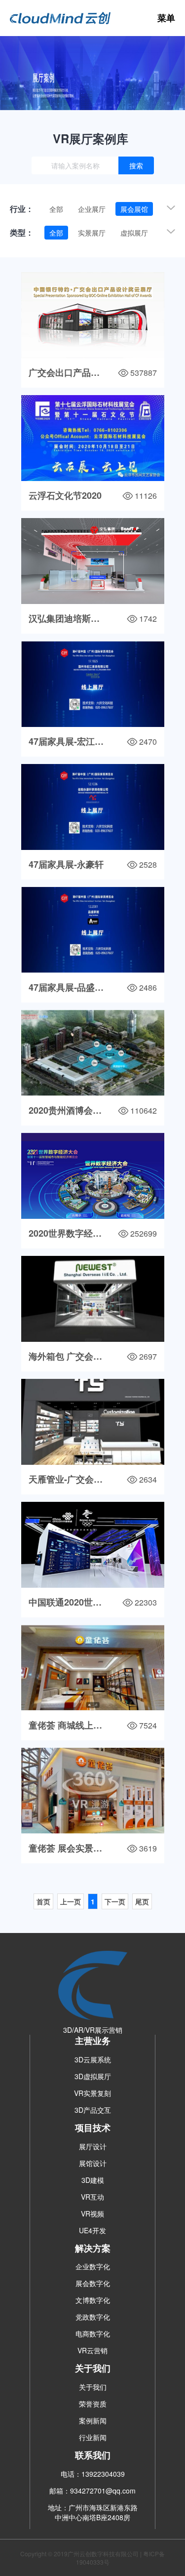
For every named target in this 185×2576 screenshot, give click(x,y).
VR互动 (92, 2197)
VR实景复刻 (92, 2093)
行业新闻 (93, 2437)
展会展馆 (134, 209)
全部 (56, 209)
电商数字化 (93, 2334)
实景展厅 (92, 233)
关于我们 (93, 2387)
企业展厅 (92, 209)
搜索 (136, 165)
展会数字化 (93, 2283)
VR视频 (92, 2214)
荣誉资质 (93, 2404)
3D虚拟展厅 (93, 2076)
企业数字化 (93, 2266)
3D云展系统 (93, 2059)
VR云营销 (92, 2350)
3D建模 (93, 2180)
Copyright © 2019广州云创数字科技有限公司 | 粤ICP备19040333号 (92, 2558)
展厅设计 (93, 2146)
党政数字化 (93, 2317)
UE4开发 (92, 2230)
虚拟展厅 (134, 233)
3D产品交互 (93, 2110)
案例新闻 (93, 2420)
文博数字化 (93, 2300)
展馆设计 (93, 2163)
